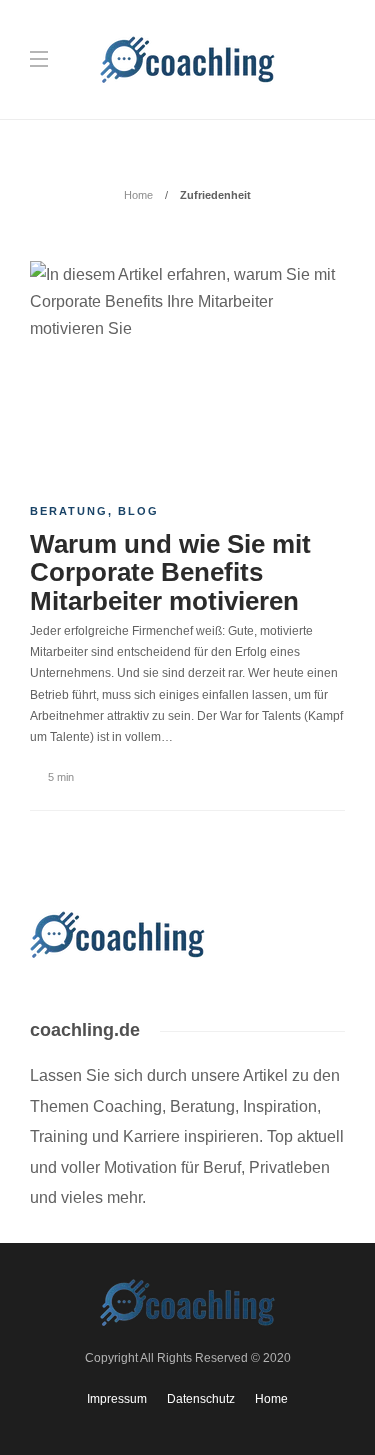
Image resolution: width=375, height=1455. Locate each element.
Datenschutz (201, 1399)
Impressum (117, 1399)
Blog (138, 511)
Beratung (69, 511)
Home (138, 195)
